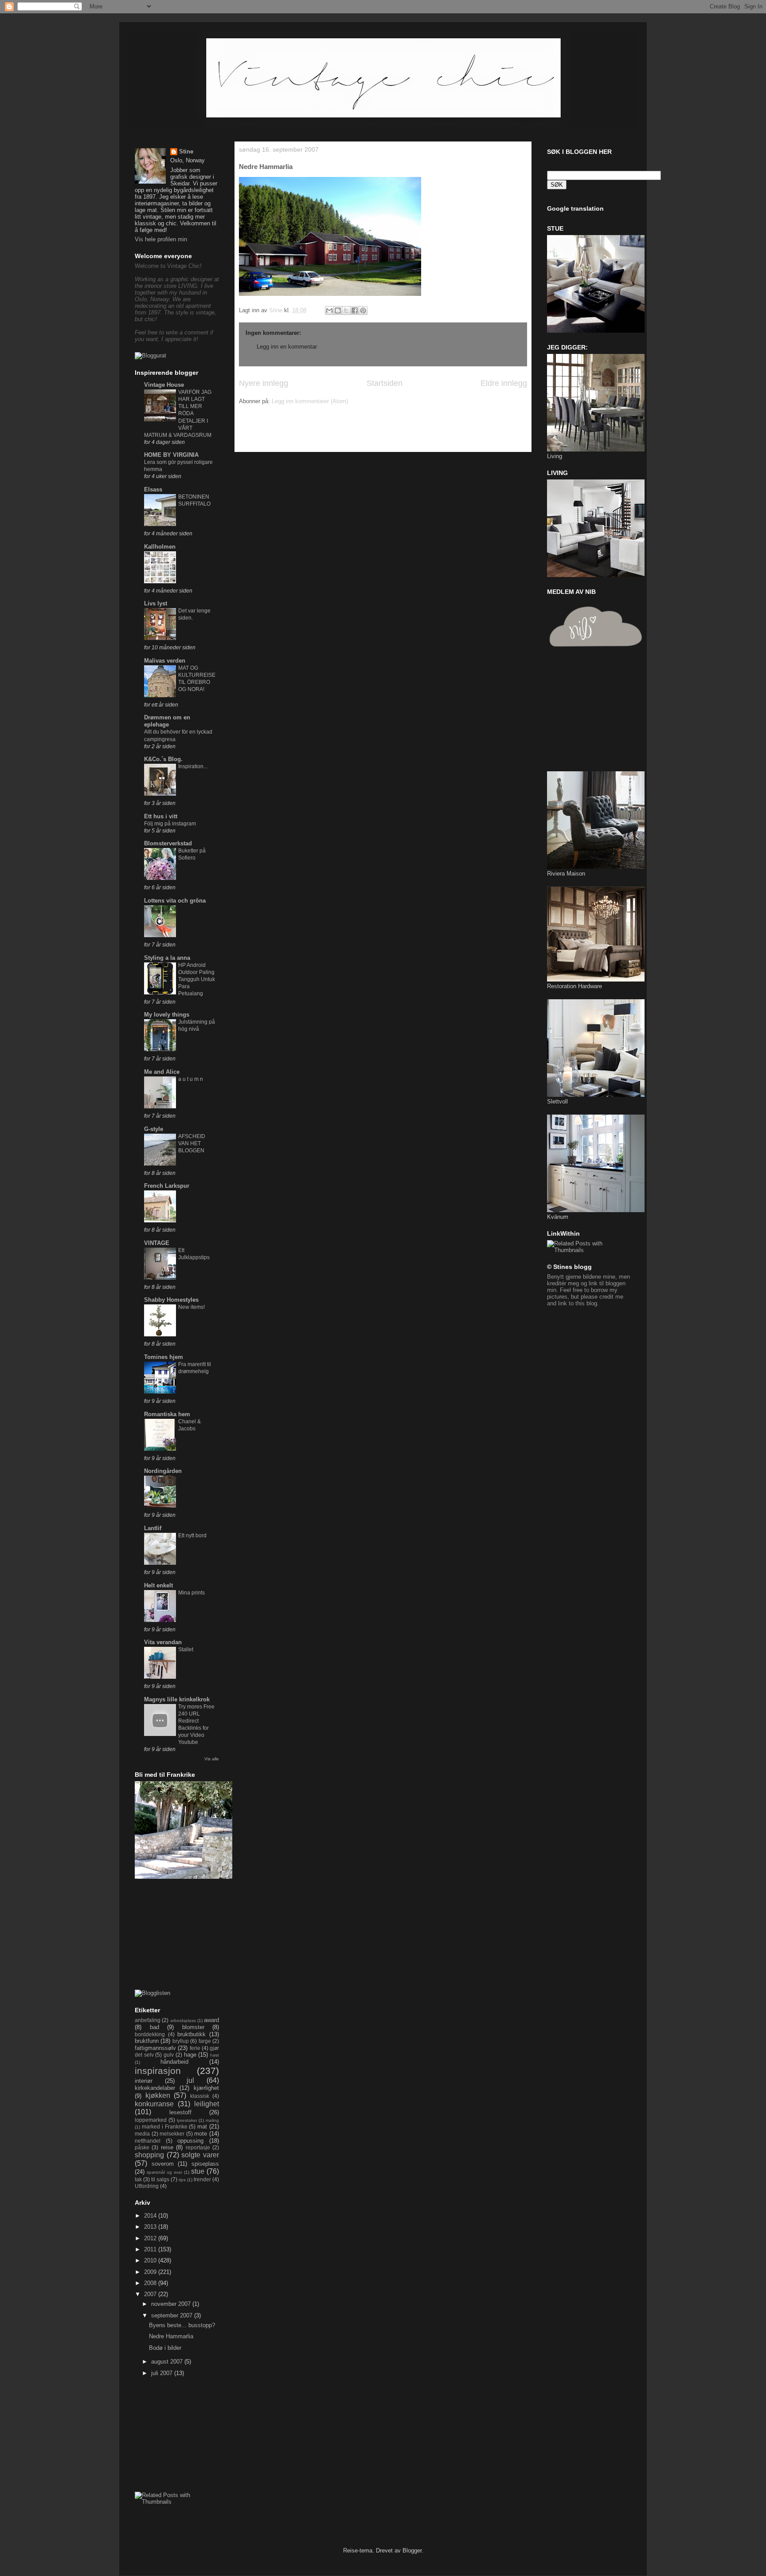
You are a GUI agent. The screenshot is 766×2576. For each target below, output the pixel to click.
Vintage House (164, 385)
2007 (151, 2294)
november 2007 (172, 2304)
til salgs (160, 2179)
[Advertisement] (343, 432)
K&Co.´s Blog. (163, 759)
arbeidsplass (183, 2020)
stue (198, 2171)
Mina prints (191, 1593)
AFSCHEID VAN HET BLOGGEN (192, 1143)
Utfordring (147, 2186)
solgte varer (200, 2155)
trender (202, 2179)
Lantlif (153, 1528)
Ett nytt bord (192, 1535)
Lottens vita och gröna (175, 901)
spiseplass (205, 2164)
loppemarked (151, 2120)
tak (138, 2179)
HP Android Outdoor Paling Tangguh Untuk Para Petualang (197, 979)
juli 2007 (163, 2373)
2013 (151, 2227)
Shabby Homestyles (171, 1300)
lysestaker (187, 2120)
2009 (151, 2272)
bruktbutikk (191, 2034)
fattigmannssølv (155, 2048)
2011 (151, 2249)
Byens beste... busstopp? (182, 2325)
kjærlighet (206, 2088)
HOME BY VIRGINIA (171, 455)
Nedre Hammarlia (171, 2336)
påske (142, 2147)
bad (154, 2027)
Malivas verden (165, 661)
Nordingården (163, 1471)
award (211, 2020)
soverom (163, 2164)
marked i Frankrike (165, 2126)
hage (190, 2055)
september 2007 (173, 2315)
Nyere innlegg (264, 383)
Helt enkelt (158, 1585)
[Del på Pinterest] (363, 310)
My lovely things (167, 1015)
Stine (186, 151)
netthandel (148, 2141)
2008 (151, 2283)
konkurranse (154, 2104)
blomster (193, 2027)
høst (215, 2055)
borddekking (150, 2034)
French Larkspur (167, 1186)
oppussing (190, 2141)
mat (202, 2126)
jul (190, 2080)
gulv (169, 2055)
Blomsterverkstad (168, 843)
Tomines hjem (164, 1357)
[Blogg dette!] (338, 310)
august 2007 (168, 2362)
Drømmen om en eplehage (167, 721)
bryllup (181, 2041)
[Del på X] (346, 310)
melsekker (172, 2134)
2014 (151, 2216)
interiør (144, 2081)
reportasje (198, 2147)
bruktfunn (147, 2041)
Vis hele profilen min (161, 239)
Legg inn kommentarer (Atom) (310, 401)
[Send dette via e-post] (329, 310)
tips (182, 2180)
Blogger (412, 2550)
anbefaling (148, 2020)
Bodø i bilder (165, 2348)
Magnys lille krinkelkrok (177, 1699)
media (142, 2134)
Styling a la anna (167, 958)
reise (167, 2147)
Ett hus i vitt (161, 816)
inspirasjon (158, 2071)
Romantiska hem (167, 1414)
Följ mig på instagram (170, 824)
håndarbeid (174, 2062)
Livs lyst (156, 603)
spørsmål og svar (164, 2172)
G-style (154, 1129)
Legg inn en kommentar (287, 347)
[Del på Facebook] (355, 310)
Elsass (153, 489)
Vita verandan (163, 1642)
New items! (191, 1307)
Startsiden (385, 383)
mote (201, 2134)
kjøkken (158, 2095)
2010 (151, 2260)
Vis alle (212, 1759)
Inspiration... (193, 766)
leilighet (207, 2104)
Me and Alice (162, 1072)
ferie (195, 2048)
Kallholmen (160, 547)
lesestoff (180, 2112)
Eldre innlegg (504, 383)
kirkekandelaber (155, 2088)
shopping (149, 2155)
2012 (151, 2238)
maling (212, 2120)
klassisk (200, 2096)
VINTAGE (157, 1243)
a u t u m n (191, 1079)
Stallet (186, 1649)
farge (205, 2041)
